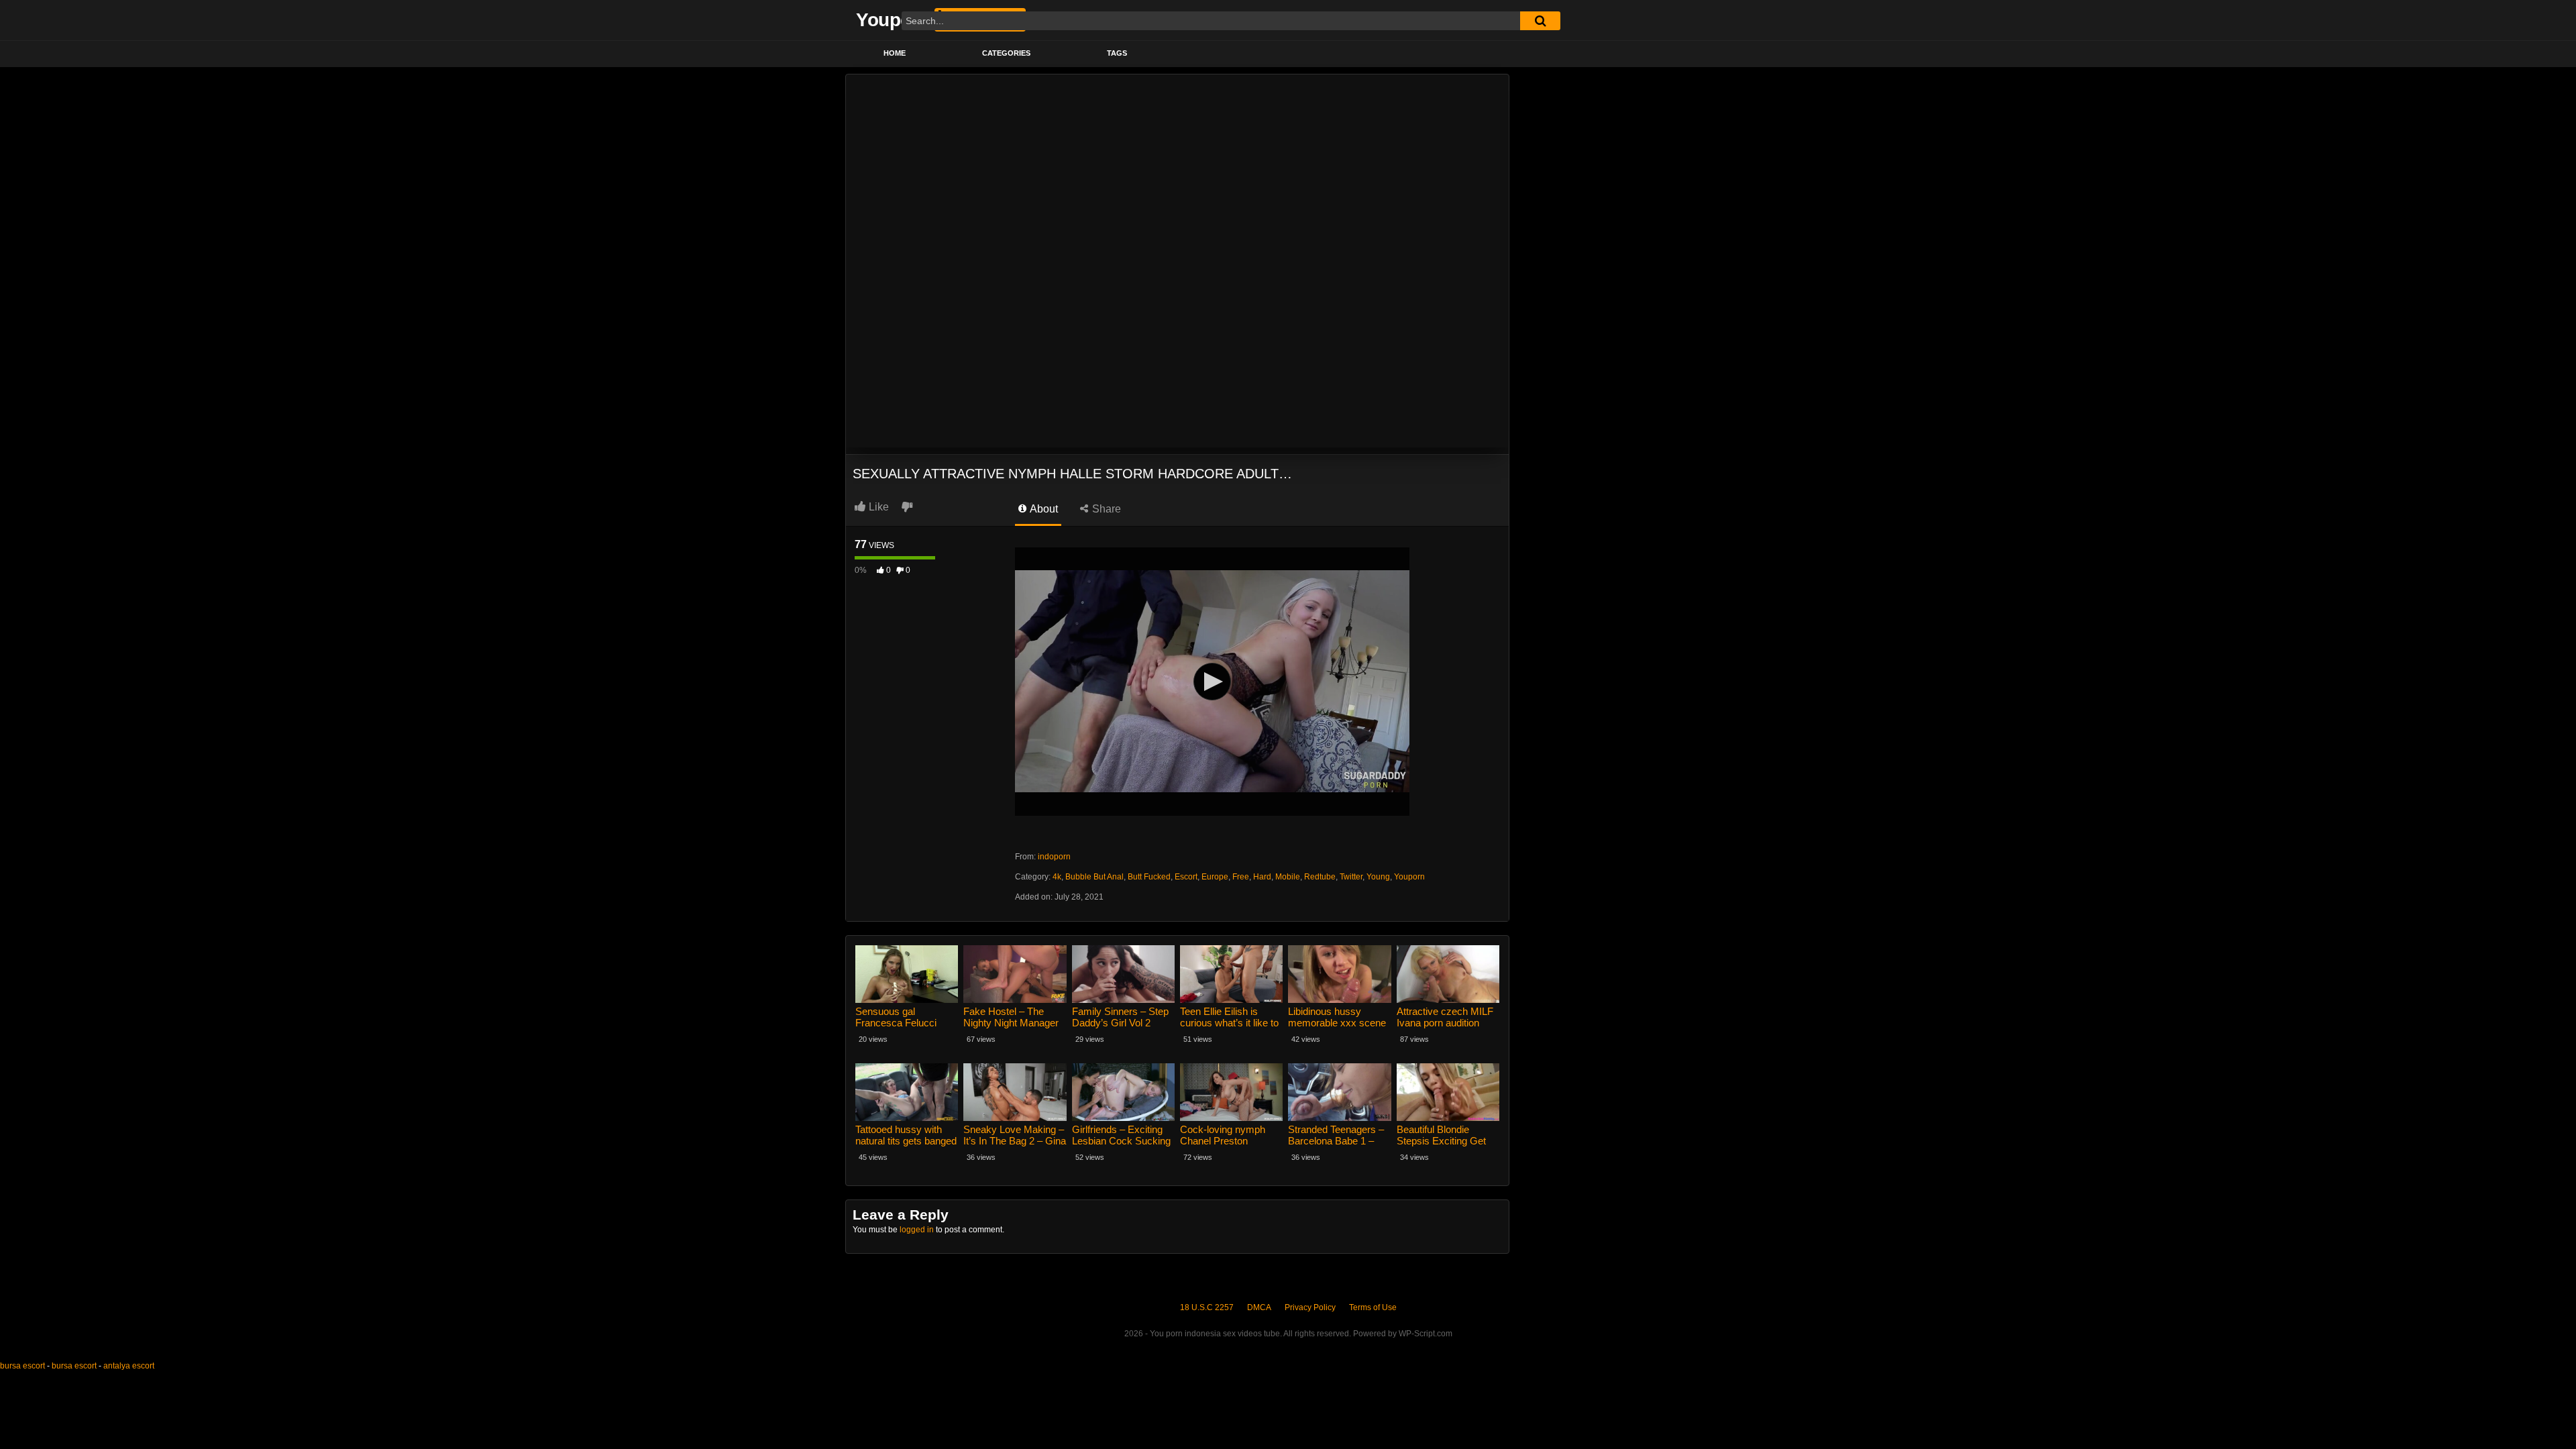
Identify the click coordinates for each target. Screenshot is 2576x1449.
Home (895, 53)
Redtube (1320, 877)
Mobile (1288, 877)
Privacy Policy (1310, 1307)
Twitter (1351, 877)
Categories (1006, 53)
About (1043, 509)
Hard (1262, 877)
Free (1241, 877)
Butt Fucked (1149, 877)
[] (1540, 21)
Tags (1117, 53)
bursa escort (22, 1366)
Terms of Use (1373, 1307)
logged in (917, 1230)
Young (1378, 877)
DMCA (1259, 1307)
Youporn (1409, 877)
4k (1057, 877)
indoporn (1054, 857)
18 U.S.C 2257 (1207, 1307)
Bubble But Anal (1094, 877)
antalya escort (129, 1366)
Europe (1215, 877)
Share (1105, 509)
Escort (1186, 877)
